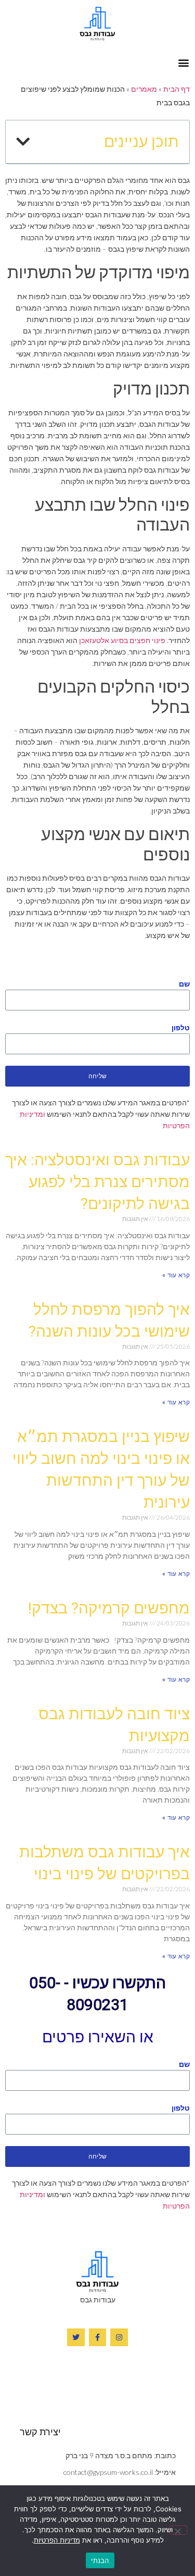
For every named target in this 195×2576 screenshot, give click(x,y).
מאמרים (144, 89)
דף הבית (177, 89)
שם (184, 984)
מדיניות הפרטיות (57, 2540)
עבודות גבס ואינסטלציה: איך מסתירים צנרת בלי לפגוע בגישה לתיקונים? (97, 1182)
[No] (178, 2530)
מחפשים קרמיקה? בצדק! (109, 1608)
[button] (183, 62)
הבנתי (100, 2560)
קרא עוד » (176, 1275)
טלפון (181, 1027)
